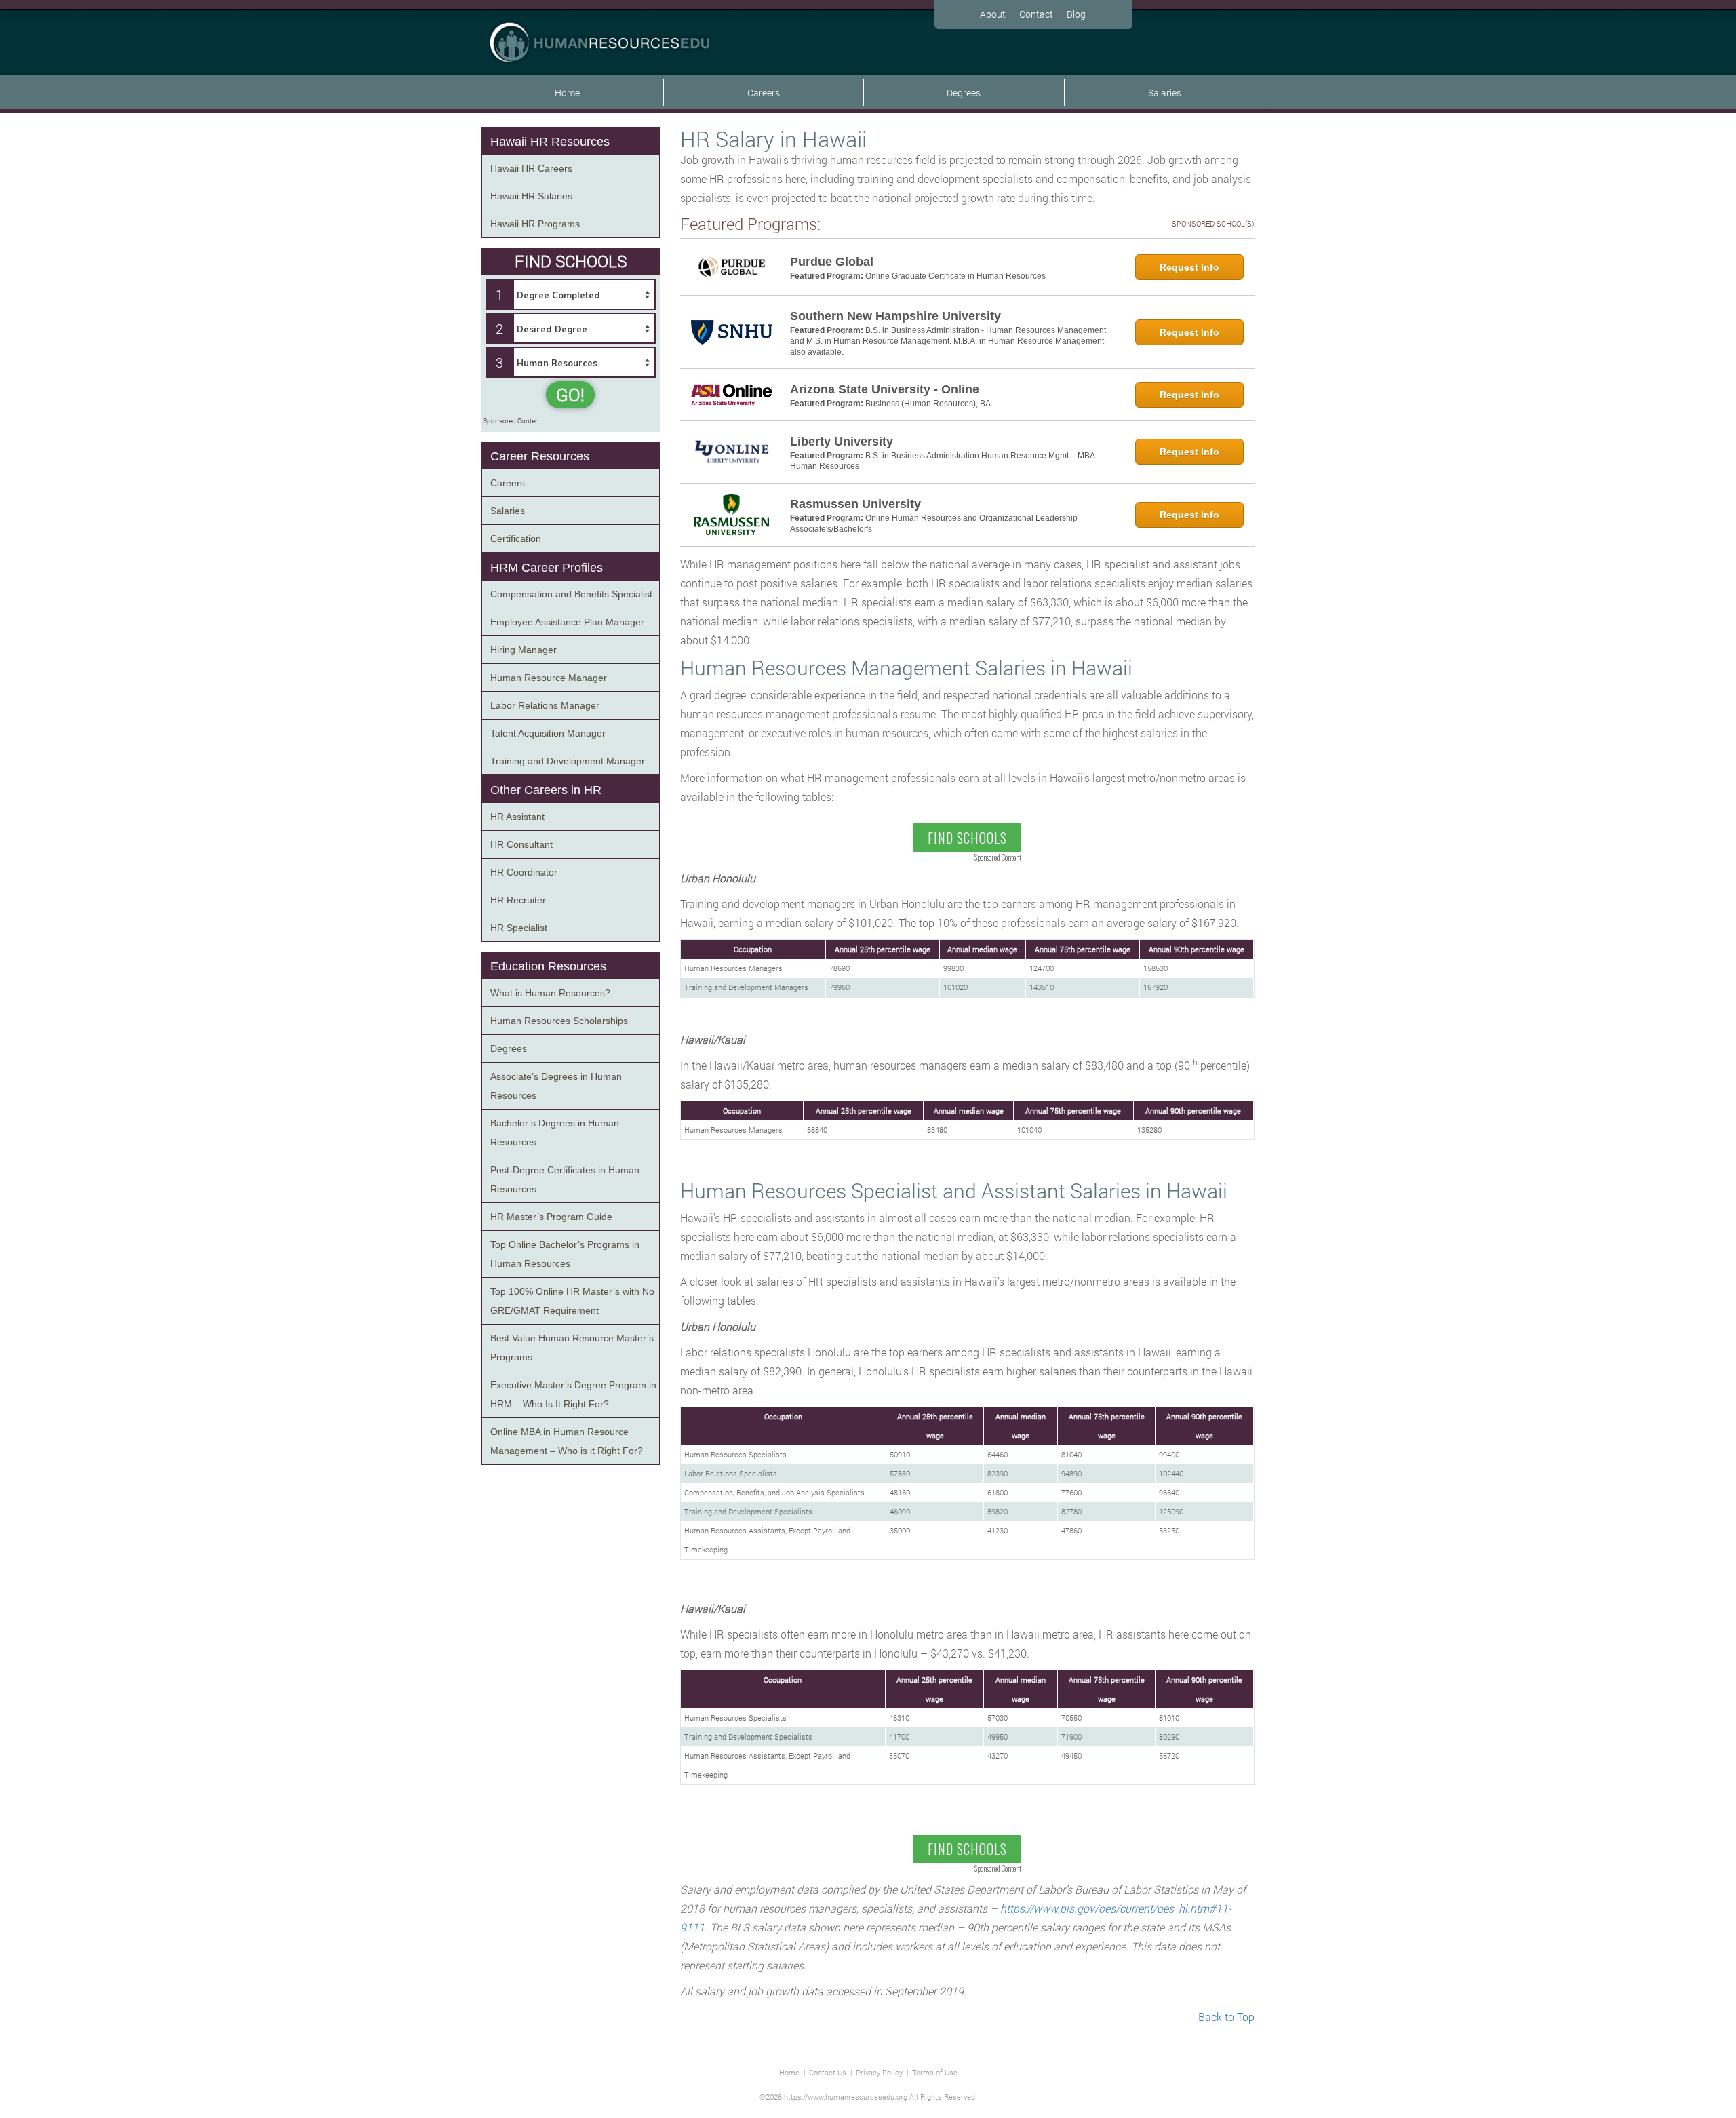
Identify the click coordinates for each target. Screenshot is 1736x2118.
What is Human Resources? (550, 993)
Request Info (1189, 267)
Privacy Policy (879, 2072)
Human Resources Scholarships (559, 1021)
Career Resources (540, 456)
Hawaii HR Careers (531, 168)
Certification (516, 538)
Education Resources (548, 966)
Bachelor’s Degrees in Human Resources (555, 1133)
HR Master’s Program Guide (551, 1217)
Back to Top (1226, 2017)
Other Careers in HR (546, 790)
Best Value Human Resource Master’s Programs (572, 1348)
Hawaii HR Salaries (531, 196)
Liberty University (842, 442)
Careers (764, 93)
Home (567, 93)
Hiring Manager (524, 650)
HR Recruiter (518, 900)
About (993, 14)
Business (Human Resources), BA (928, 404)
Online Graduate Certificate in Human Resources (955, 276)
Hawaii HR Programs (535, 224)
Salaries (1165, 93)
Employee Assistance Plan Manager (567, 622)
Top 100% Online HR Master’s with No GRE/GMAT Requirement (572, 1301)
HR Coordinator (524, 872)
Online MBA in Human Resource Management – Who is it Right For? (567, 1441)
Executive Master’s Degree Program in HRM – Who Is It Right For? (573, 1394)
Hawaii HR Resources (550, 142)
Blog (1076, 14)
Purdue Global (832, 262)
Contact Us (828, 2072)
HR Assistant (517, 817)
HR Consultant (521, 844)
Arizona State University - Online (885, 389)
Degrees (964, 93)
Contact (1036, 14)
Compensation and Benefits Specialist (571, 594)
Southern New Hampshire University (895, 316)
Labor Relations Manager (545, 705)
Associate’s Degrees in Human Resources (556, 1086)
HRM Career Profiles (547, 568)
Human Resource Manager (549, 678)
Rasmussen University (855, 504)
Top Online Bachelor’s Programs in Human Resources (565, 1254)
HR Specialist (519, 928)
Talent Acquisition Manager (548, 733)
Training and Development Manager (568, 761)
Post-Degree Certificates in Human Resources (565, 1179)
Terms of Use (935, 2072)
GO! (570, 395)
